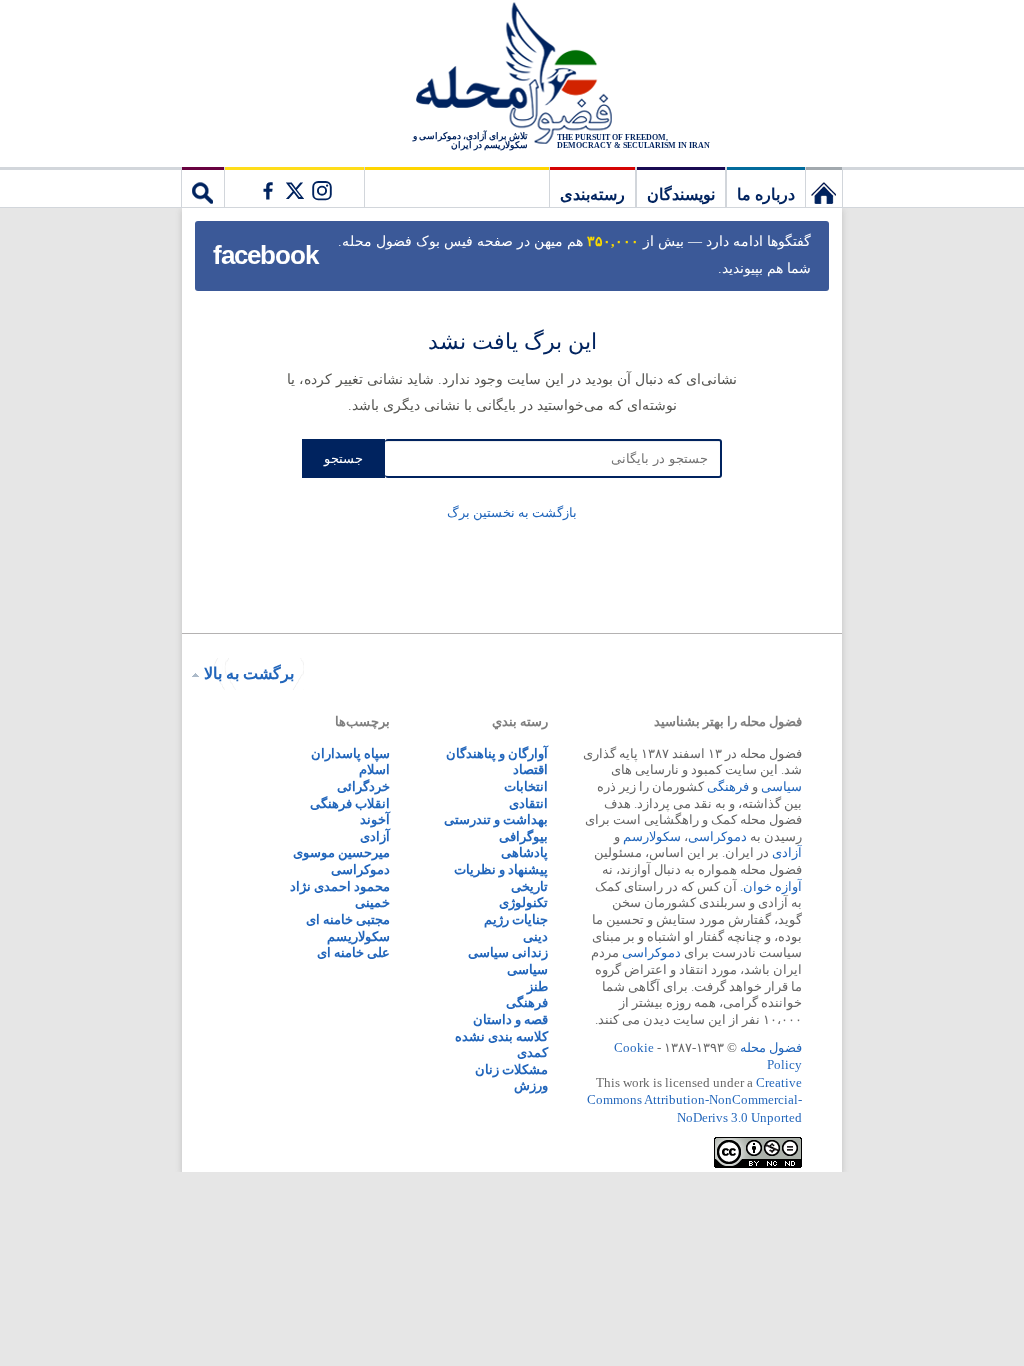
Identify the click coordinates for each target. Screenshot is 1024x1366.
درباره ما (766, 194)
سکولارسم (652, 836)
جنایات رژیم (516, 919)
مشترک (294, 187)
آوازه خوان (772, 886)
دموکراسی (717, 836)
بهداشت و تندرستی (496, 819)
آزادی (787, 852)
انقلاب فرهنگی (350, 803)
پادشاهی (524, 852)
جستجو (203, 187)
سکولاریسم (358, 936)
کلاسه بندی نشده (501, 1036)
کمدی (532, 1052)
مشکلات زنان (511, 1069)
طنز (537, 986)
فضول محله (512, 75)
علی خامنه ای (353, 952)
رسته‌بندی (592, 194)
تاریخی (529, 886)
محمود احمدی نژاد (340, 886)
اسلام (374, 769)
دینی (535, 936)
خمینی (372, 902)
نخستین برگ (824, 187)
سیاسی (781, 786)
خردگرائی (363, 786)
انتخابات (526, 786)
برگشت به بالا (249, 673)
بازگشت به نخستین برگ (512, 512)
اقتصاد (530, 769)
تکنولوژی (523, 902)
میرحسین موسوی (341, 852)
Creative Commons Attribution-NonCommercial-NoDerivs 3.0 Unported (694, 1100)
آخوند (375, 819)
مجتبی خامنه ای (348, 919)
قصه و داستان (510, 1019)
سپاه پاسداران (350, 753)
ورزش (531, 1085)
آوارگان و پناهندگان (497, 753)
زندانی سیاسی (508, 952)
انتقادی (528, 803)
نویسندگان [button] (681, 194)
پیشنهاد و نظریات (501, 869)
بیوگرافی (523, 836)
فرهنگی (728, 786)
